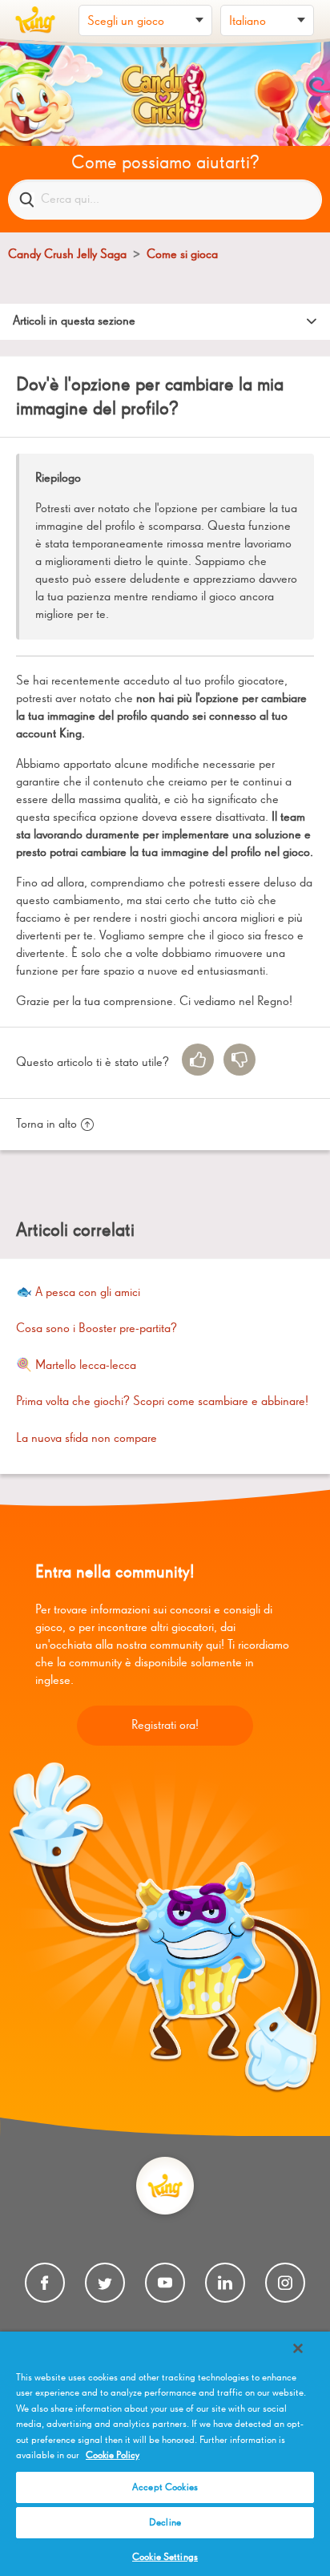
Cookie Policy (113, 2455)
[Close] (298, 2348)
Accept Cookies (165, 2487)
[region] (165, 2454)
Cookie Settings (165, 2557)
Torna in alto (46, 1124)
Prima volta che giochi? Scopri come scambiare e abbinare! (162, 1402)
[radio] (198, 1060)
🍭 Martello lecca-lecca (76, 1366)
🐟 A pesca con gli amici (78, 1293)
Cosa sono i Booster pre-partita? (97, 1329)
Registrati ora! (165, 1726)
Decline (165, 2523)
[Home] (35, 20)
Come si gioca (182, 255)
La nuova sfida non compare (87, 1439)
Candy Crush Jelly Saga (67, 255)
